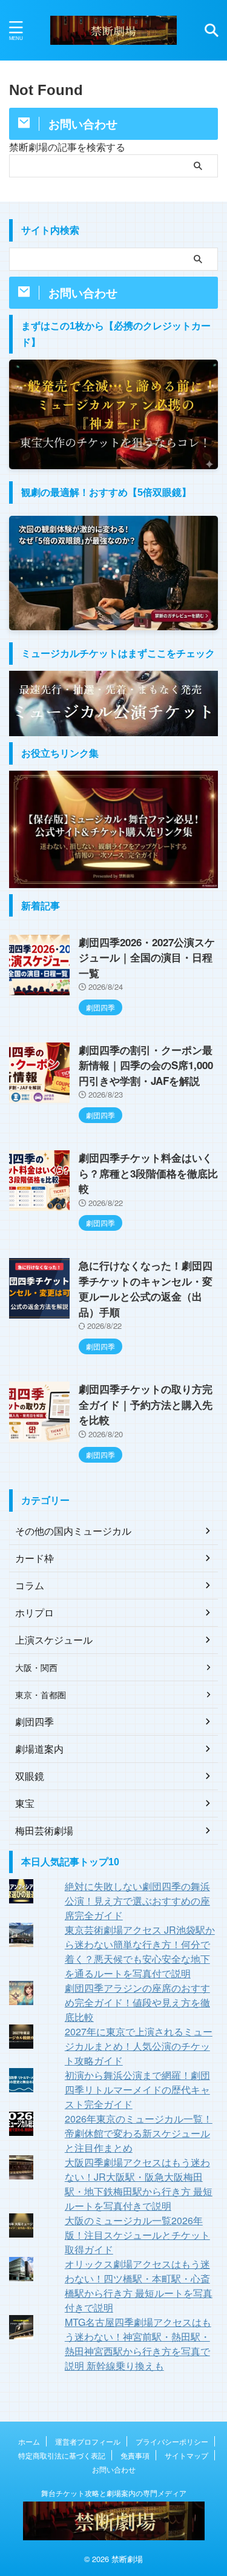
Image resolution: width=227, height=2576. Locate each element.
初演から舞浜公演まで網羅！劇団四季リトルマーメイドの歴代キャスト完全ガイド (137, 2090)
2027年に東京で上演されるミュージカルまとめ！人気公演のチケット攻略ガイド (139, 2046)
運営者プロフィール (88, 2441)
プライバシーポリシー (172, 2441)
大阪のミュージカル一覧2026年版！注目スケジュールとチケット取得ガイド (137, 2235)
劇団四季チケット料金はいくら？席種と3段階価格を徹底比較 (148, 1173)
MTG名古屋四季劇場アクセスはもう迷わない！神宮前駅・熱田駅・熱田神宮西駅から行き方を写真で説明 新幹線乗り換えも (138, 2344)
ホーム (29, 2441)
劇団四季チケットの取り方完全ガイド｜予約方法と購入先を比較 (146, 1404)
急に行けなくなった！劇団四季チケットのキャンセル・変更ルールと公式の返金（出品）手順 (146, 1289)
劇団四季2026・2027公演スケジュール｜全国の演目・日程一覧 (147, 957)
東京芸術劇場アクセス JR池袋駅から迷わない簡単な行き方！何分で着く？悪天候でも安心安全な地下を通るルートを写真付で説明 (140, 1952)
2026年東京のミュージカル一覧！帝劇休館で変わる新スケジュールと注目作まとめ (139, 2133)
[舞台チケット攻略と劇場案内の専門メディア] (113, 30)
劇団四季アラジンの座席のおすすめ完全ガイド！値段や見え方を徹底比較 (137, 2002)
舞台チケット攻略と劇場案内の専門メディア (114, 2493)
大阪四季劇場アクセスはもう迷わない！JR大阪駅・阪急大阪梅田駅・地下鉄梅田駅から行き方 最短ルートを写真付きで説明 (139, 2184)
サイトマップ (186, 2455)
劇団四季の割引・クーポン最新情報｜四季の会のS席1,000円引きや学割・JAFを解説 (146, 1065)
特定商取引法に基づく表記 (62, 2455)
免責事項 (135, 2455)
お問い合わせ (114, 2469)
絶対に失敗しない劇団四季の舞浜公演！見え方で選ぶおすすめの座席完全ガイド (137, 1901)
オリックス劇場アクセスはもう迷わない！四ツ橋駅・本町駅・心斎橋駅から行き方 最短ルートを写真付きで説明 (139, 2286)
